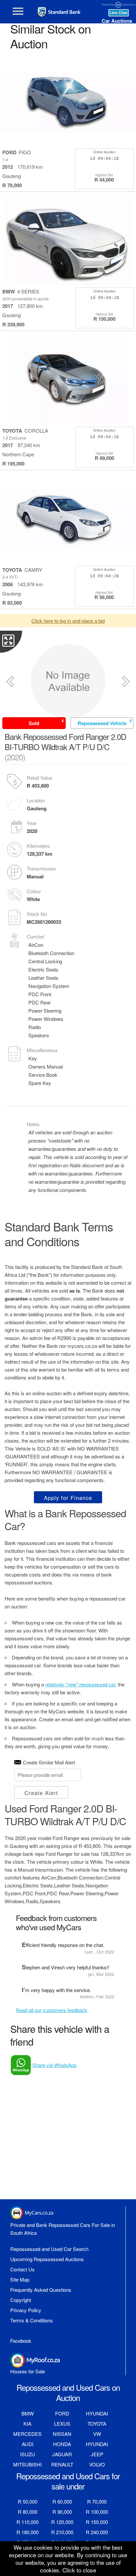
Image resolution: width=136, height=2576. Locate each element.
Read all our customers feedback (51, 2010)
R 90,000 (62, 2512)
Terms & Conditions (32, 2320)
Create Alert (41, 1793)
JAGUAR (62, 2454)
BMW (28, 2413)
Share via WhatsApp (54, 2065)
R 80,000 (28, 2512)
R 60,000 (62, 2501)
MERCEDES (27, 2434)
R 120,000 (62, 2522)
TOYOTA (97, 2424)
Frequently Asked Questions (41, 2290)
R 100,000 (97, 2512)
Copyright (21, 2300)
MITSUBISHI (27, 2464)
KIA (27, 2424)
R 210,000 (62, 2532)
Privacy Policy (26, 2310)
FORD (62, 2413)
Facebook (21, 2341)
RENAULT (62, 2464)
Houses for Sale (28, 2371)
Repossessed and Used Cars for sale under (68, 2481)
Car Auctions (117, 21)
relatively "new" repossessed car (80, 1684)
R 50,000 (28, 2501)
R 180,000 (28, 2532)
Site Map (20, 2279)
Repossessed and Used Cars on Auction (68, 2392)
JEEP (97, 2454)
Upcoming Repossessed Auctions (47, 2259)
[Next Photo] (126, 682)
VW (97, 2434)
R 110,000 (28, 2522)
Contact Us (22, 2269)
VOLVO (97, 2464)
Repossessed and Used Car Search (49, 2249)
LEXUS (62, 2424)
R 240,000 (97, 2532)
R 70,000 (97, 2501)
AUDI (28, 2444)
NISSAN (62, 2434)
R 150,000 (97, 2522)
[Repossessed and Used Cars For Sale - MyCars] (62, 12)
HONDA (62, 2444)
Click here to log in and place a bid (68, 621)
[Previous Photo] (10, 682)
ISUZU (28, 2454)
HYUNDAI (97, 2413)
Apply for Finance (68, 1498)
